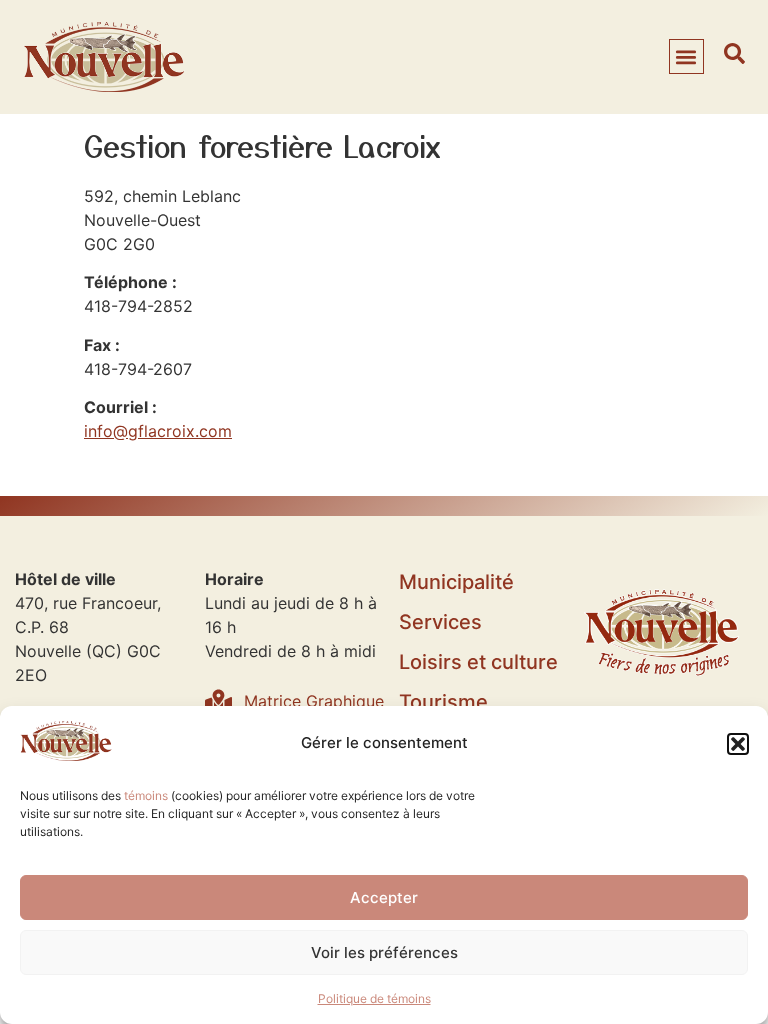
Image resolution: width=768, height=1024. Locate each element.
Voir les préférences (384, 952)
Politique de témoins (374, 998)
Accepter (384, 897)
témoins (146, 795)
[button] (738, 744)
